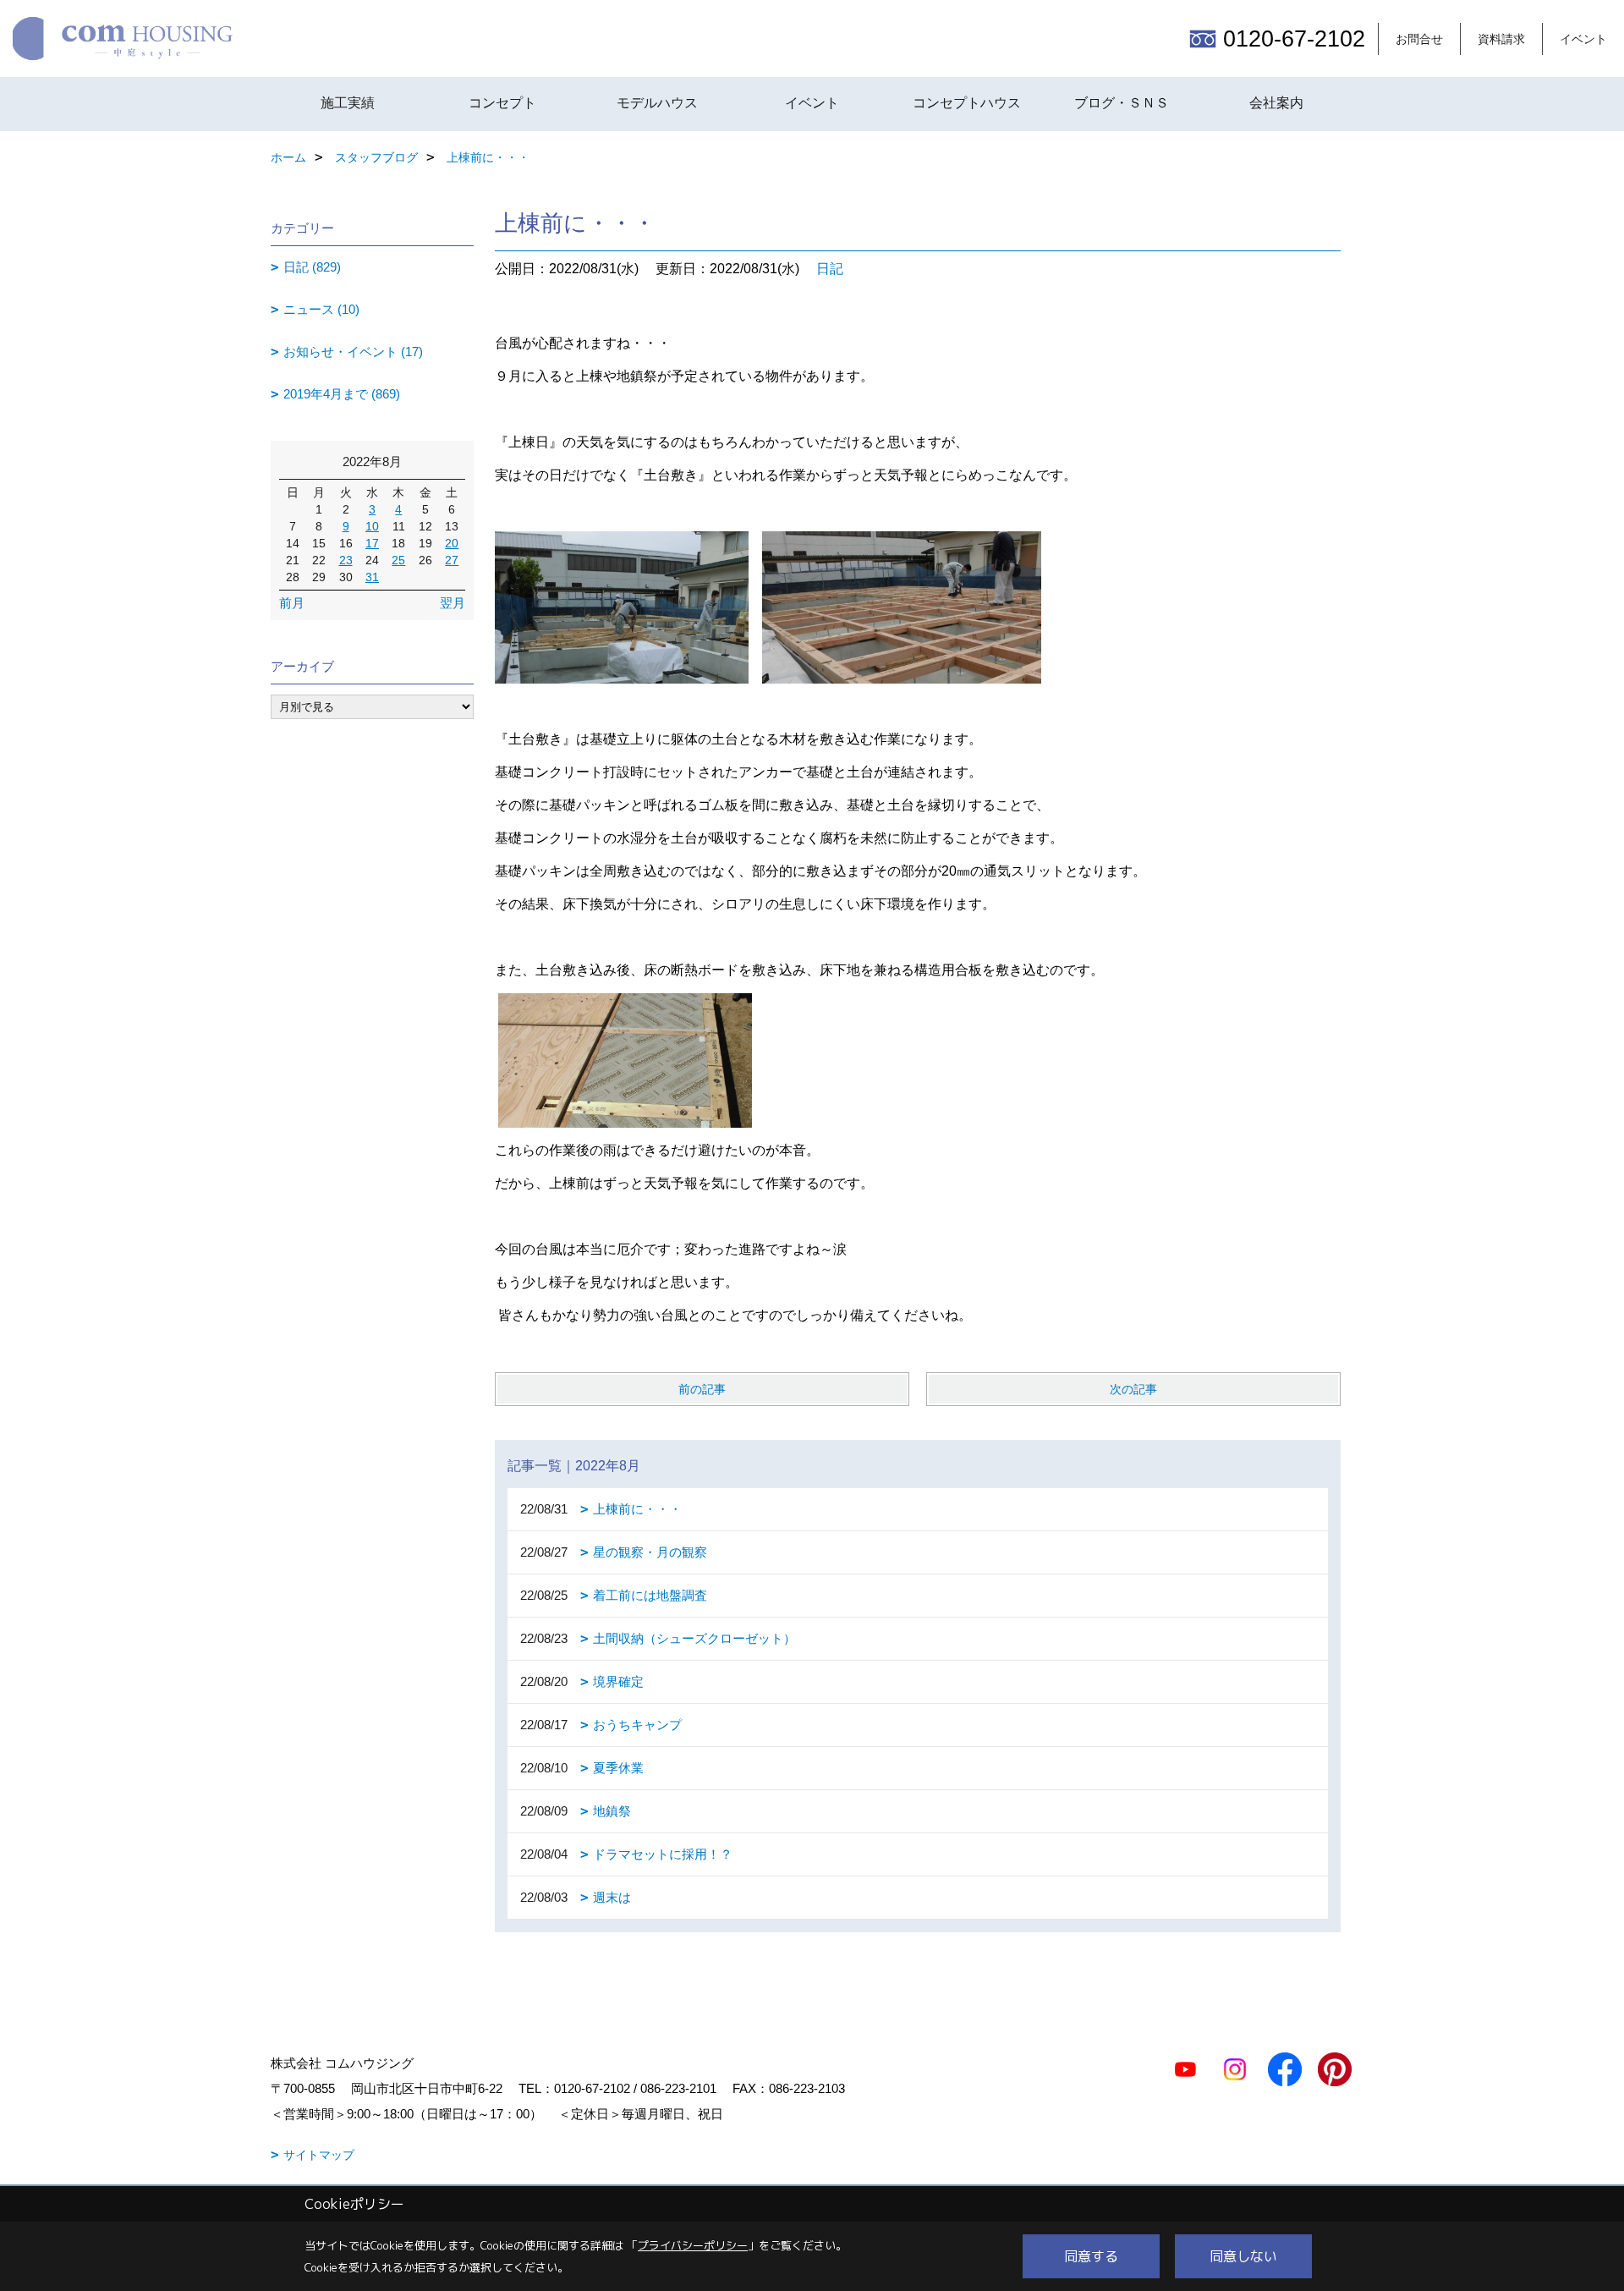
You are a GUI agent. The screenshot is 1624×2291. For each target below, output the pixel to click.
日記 (830, 269)
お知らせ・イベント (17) (353, 352)
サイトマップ (319, 2155)
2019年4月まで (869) (342, 394)
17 (372, 543)
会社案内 (1276, 103)
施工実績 (348, 103)
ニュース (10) (321, 309)
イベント (1583, 39)
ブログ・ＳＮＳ (1122, 103)
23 (346, 560)
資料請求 (1501, 39)
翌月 (453, 603)
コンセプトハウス (967, 103)
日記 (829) (312, 267)
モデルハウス (657, 103)
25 (398, 560)
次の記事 (1133, 1389)
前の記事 (702, 1389)
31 (372, 577)
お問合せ (1419, 39)
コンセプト (502, 103)
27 (452, 560)
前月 (292, 603)
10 (372, 526)
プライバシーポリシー (693, 2245)
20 (452, 543)
